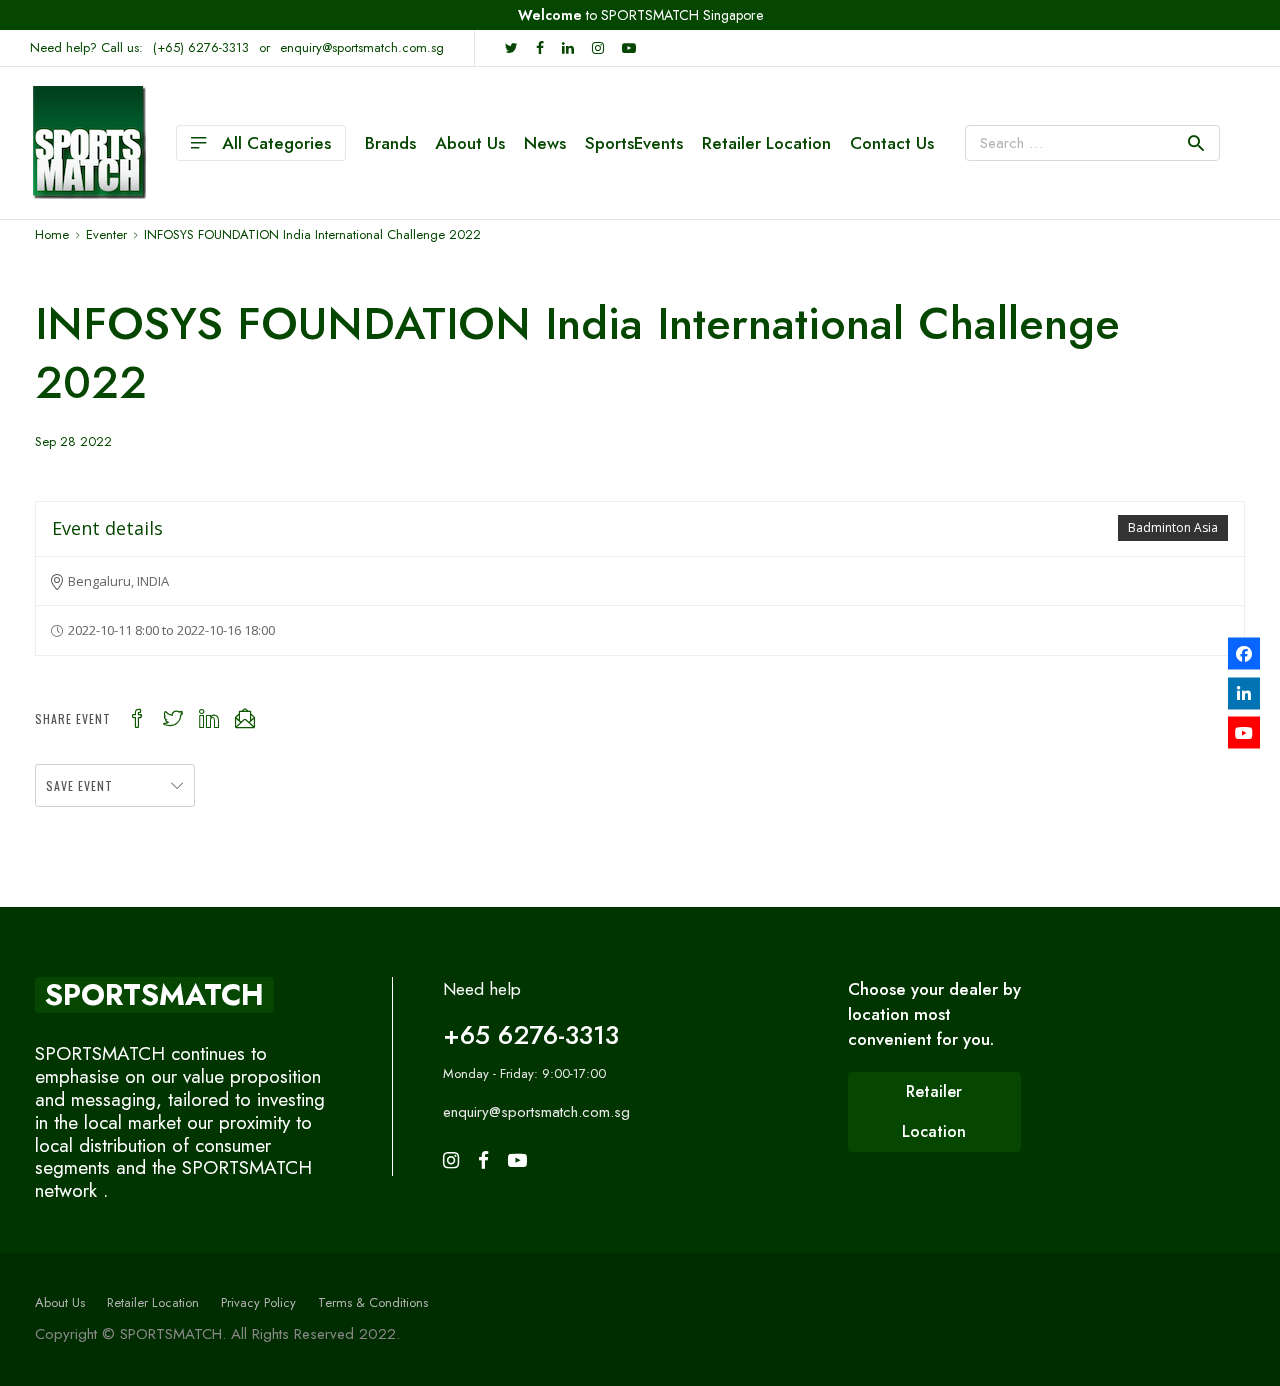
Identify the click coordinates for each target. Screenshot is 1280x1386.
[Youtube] (1244, 733)
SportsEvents (634, 143)
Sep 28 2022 (73, 441)
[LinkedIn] (1244, 693)
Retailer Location (766, 143)
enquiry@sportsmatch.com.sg (362, 47)
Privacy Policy (258, 1302)
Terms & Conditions (373, 1302)
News (545, 143)
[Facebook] (1244, 654)
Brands (390, 143)
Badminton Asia (1173, 527)
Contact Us (892, 143)
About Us (470, 143)
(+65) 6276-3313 (201, 47)
